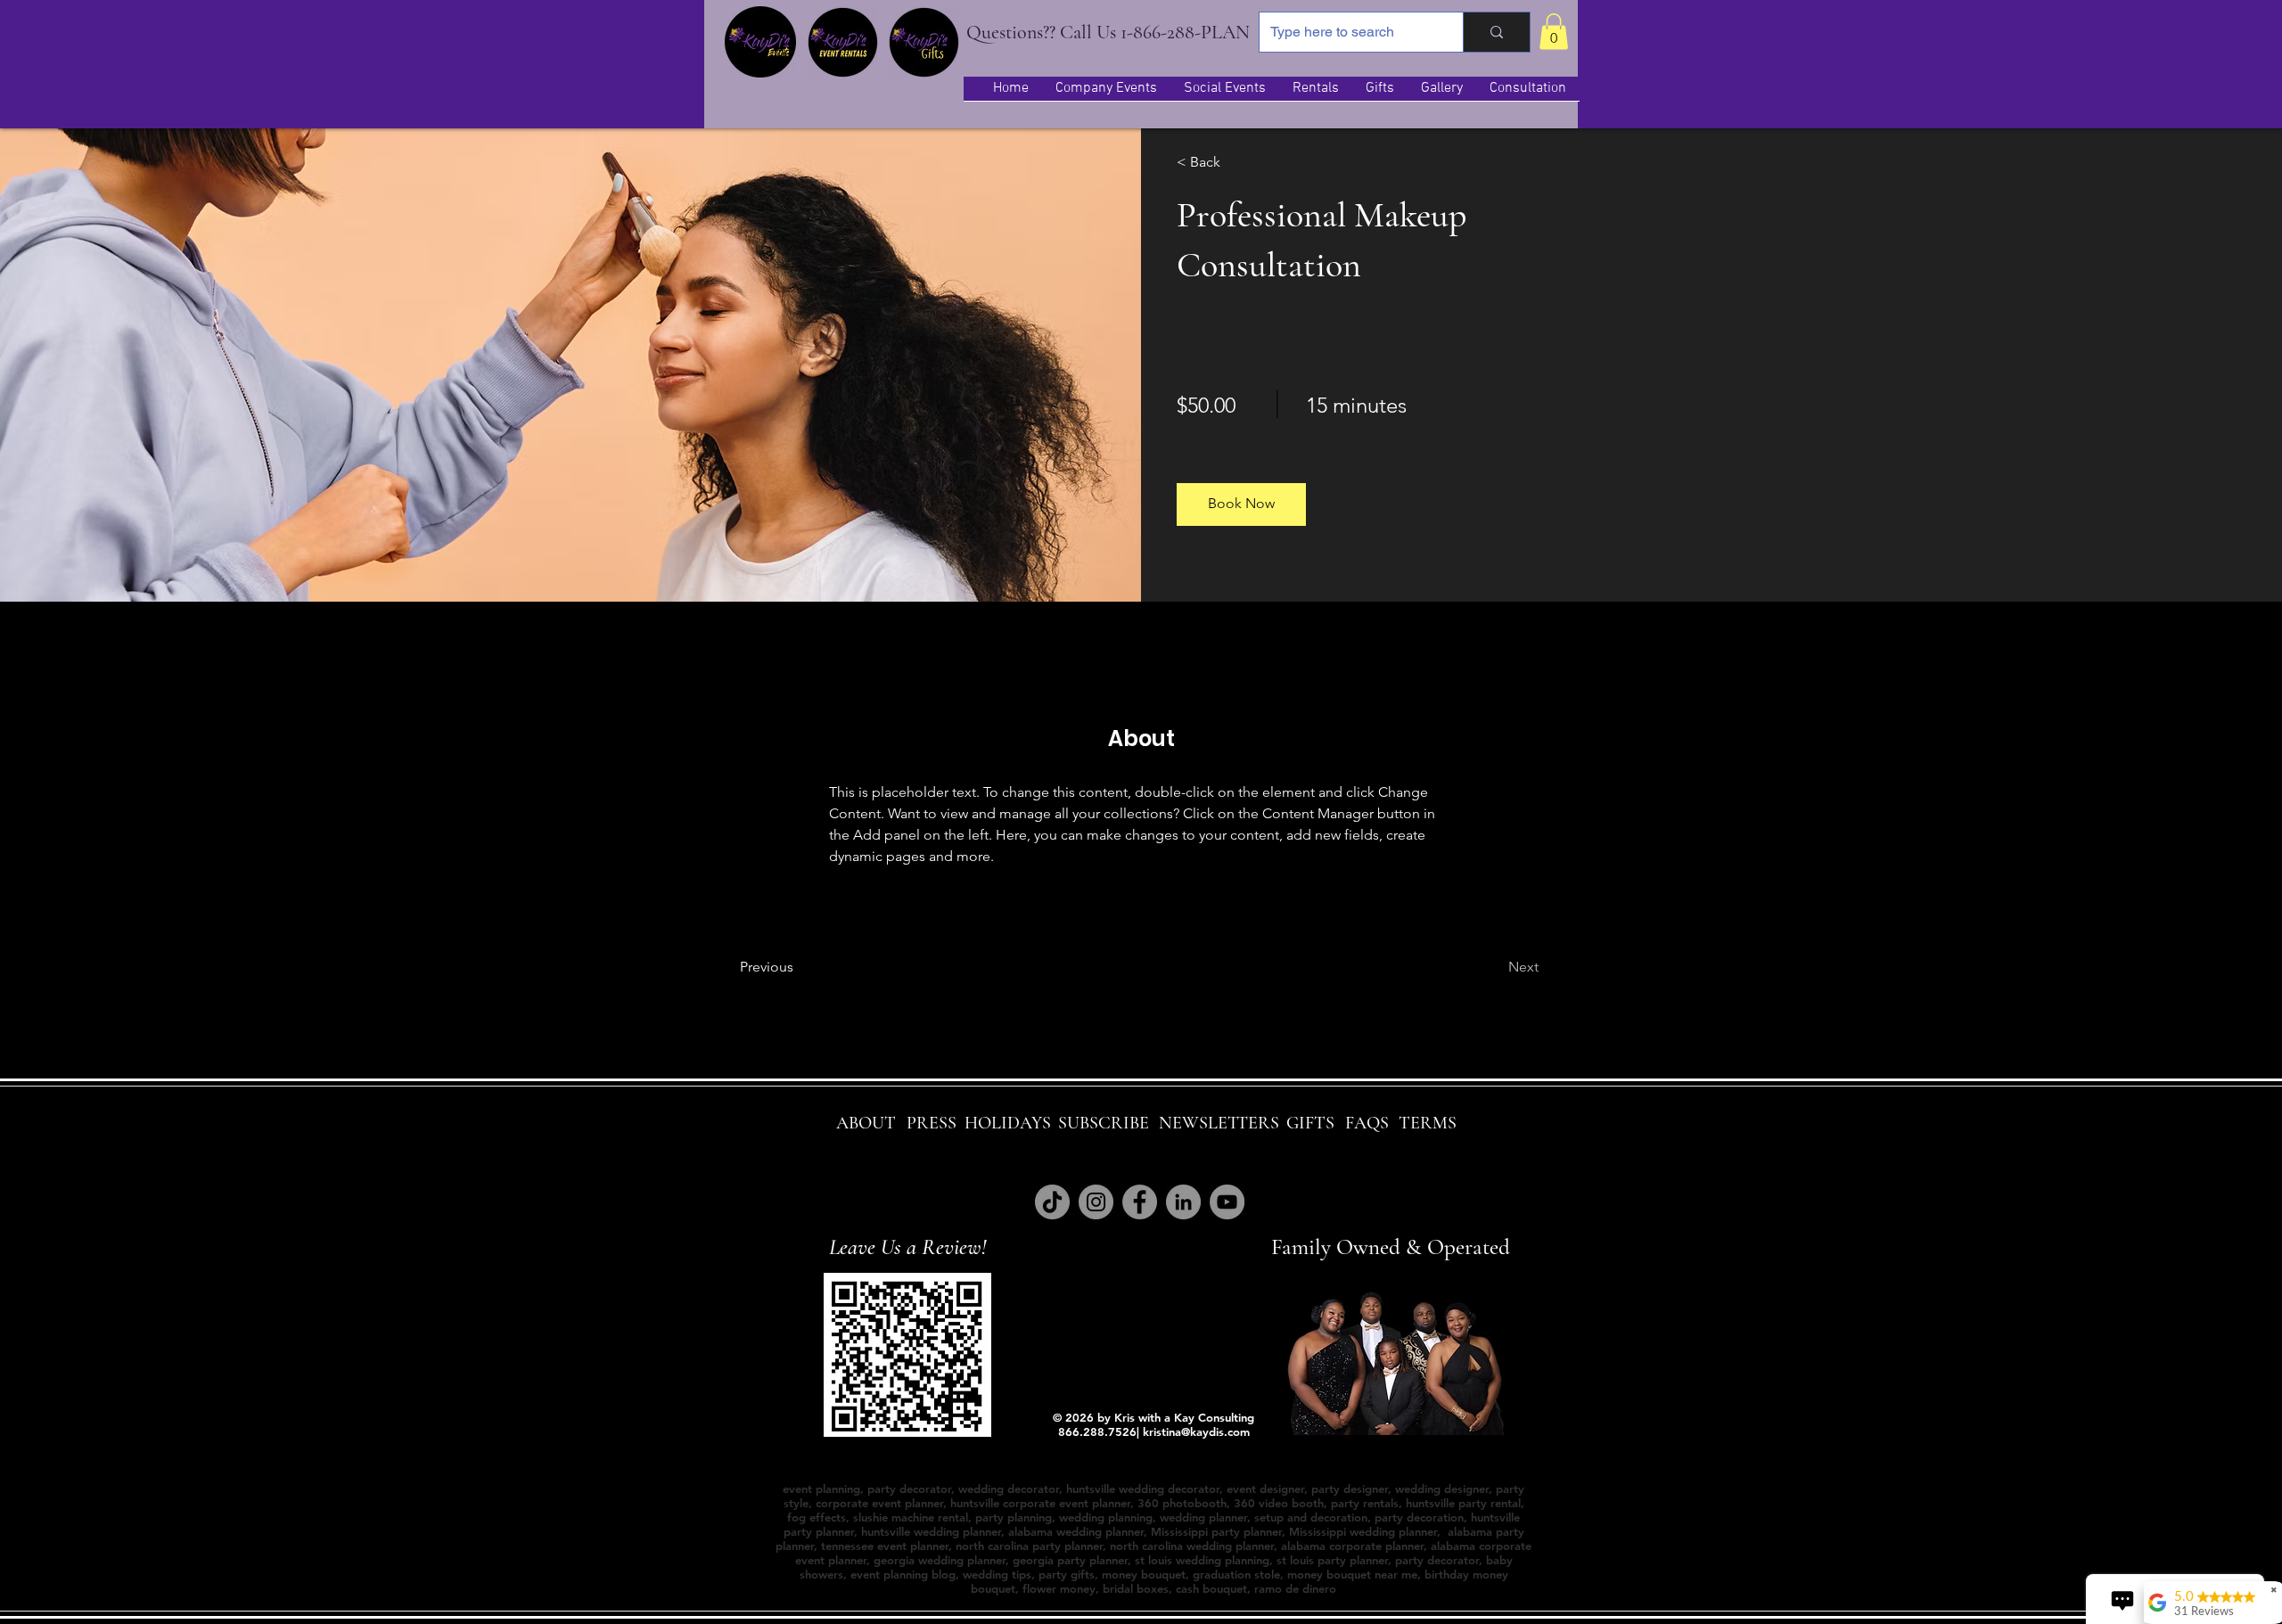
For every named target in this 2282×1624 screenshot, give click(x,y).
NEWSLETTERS (1219, 1123)
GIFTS (1310, 1123)
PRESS (932, 1123)
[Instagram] (1096, 1202)
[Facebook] (1140, 1202)
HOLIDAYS (1008, 1123)
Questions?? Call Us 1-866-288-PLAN (1108, 32)
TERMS (1428, 1123)
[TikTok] (1052, 1202)
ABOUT (866, 1123)
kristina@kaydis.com (1196, 1431)
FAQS (1367, 1123)
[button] (1554, 32)
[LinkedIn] (1183, 1202)
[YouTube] (1227, 1202)
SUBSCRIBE (1104, 1123)
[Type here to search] (1496, 32)
